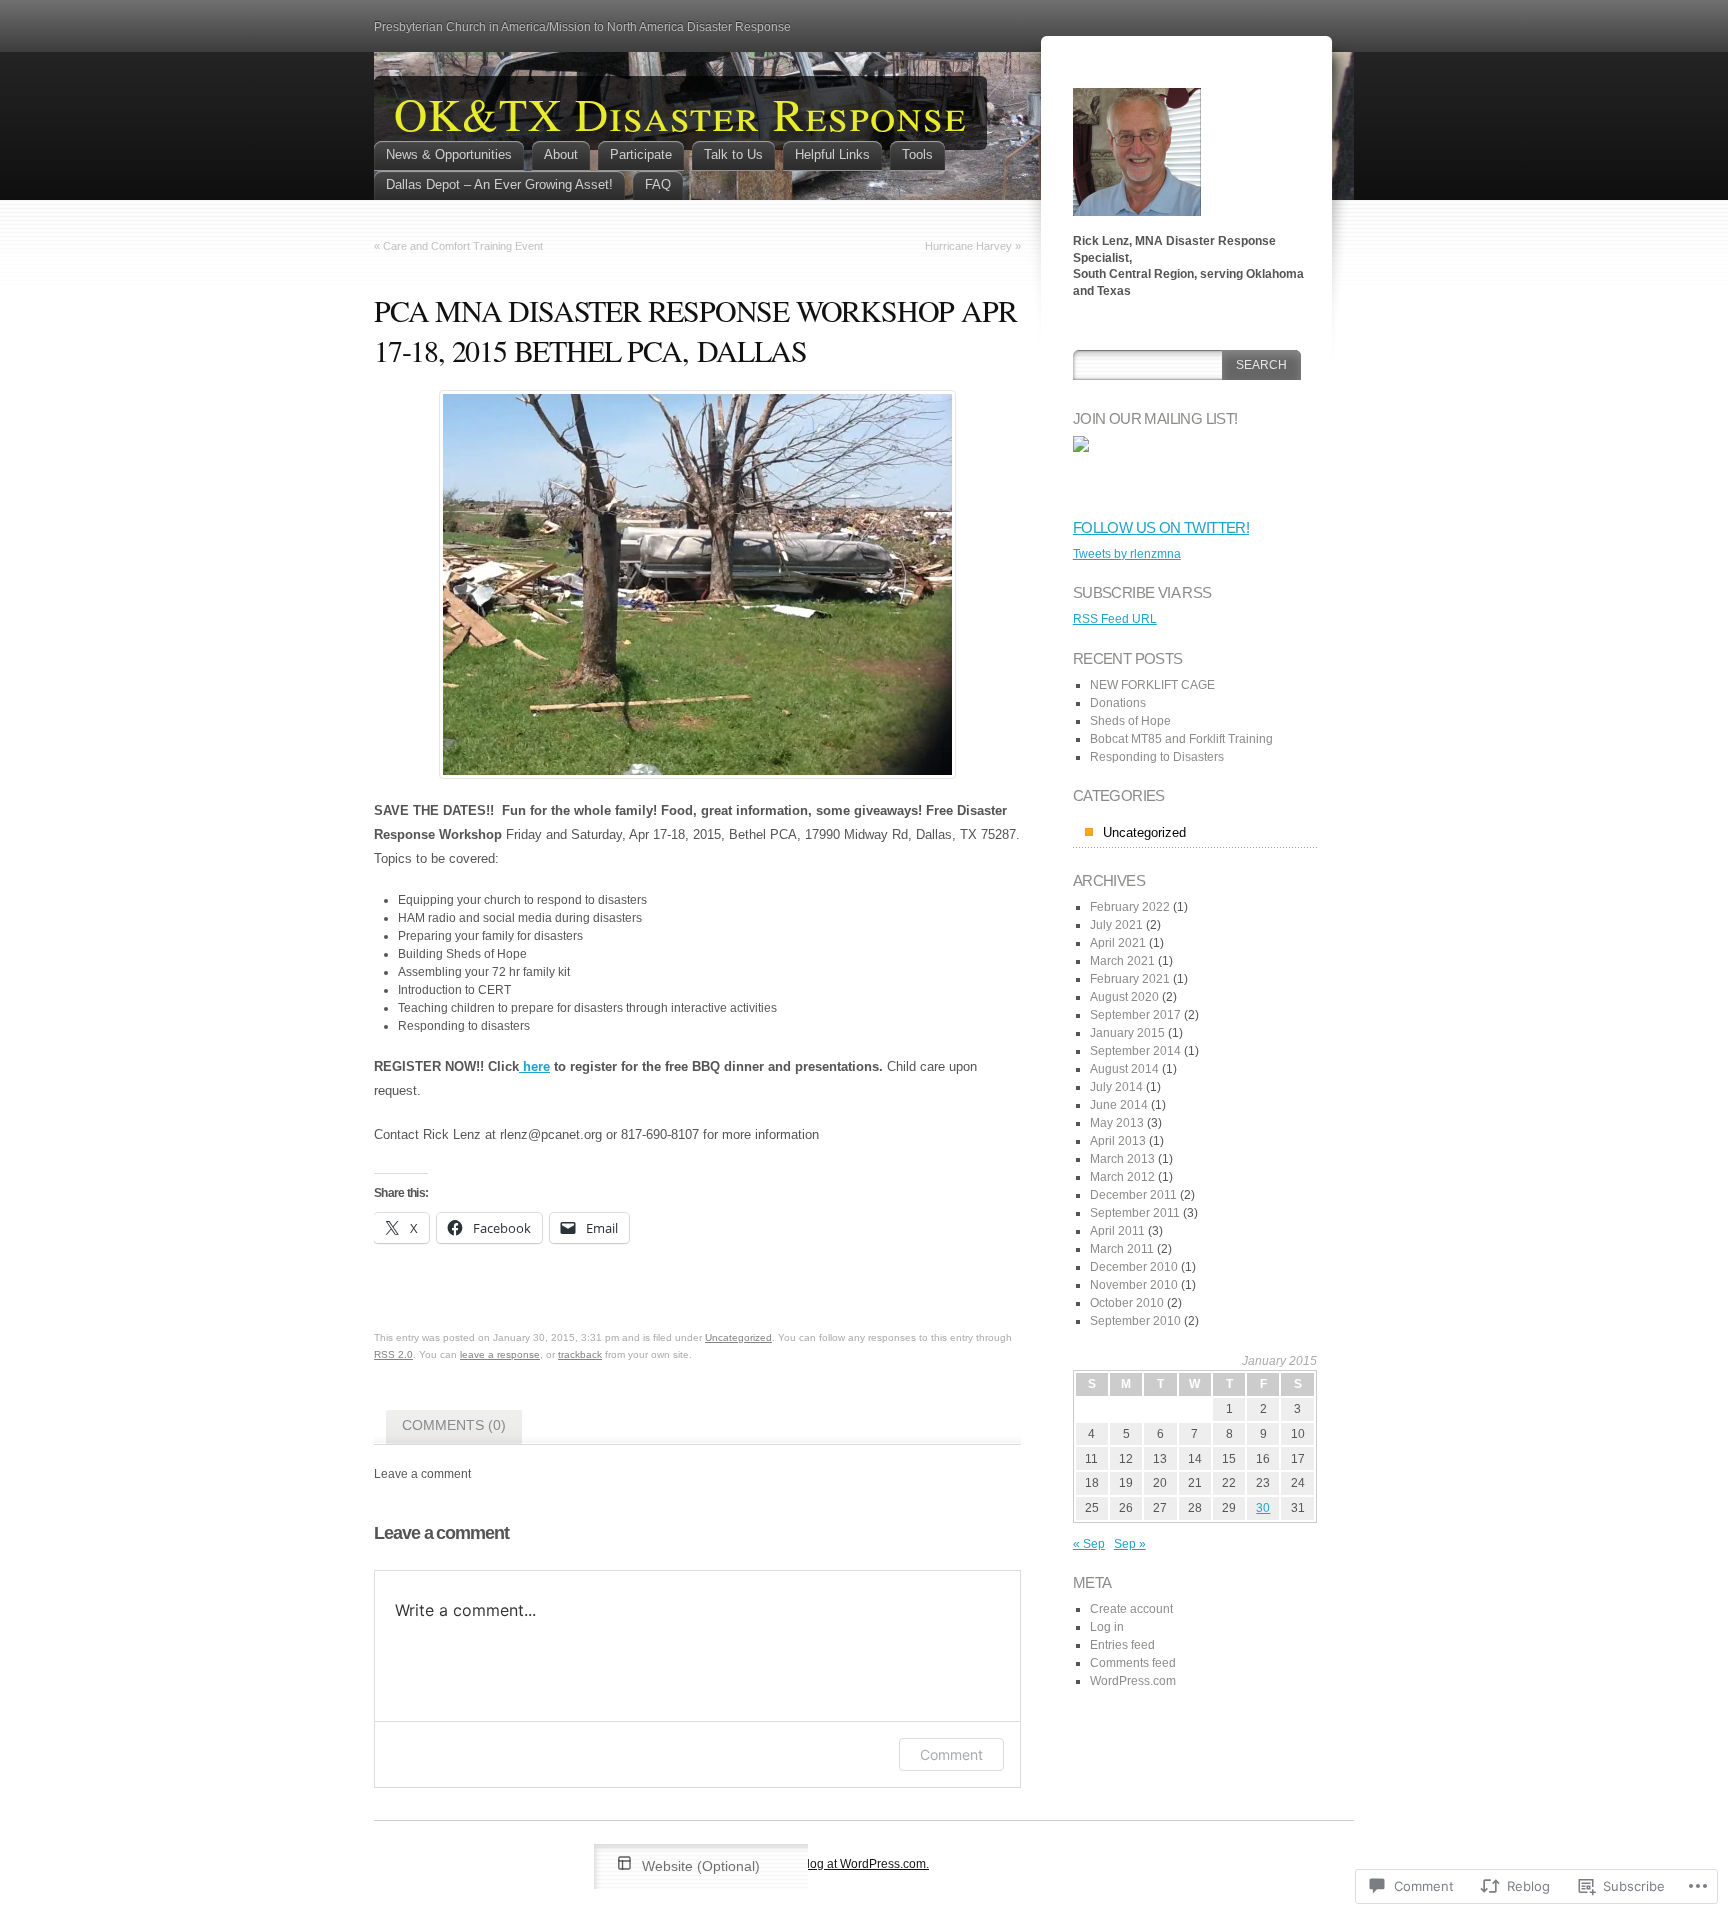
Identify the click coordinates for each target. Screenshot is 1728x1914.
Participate (641, 154)
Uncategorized (738, 1337)
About (561, 154)
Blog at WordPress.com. (864, 1864)
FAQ (658, 184)
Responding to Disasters (1157, 757)
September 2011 (1135, 1213)
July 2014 (1116, 1087)
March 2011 (1122, 1249)
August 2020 (1124, 997)
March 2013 (1122, 1159)
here (534, 1066)
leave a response (500, 1354)
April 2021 (1118, 943)
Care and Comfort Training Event (463, 246)
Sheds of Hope (1130, 721)
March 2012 (1122, 1177)
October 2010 (1127, 1303)
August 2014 (1124, 1069)
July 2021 (1116, 925)
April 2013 (1118, 1141)
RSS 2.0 (393, 1354)
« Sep (1089, 1544)
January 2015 (1127, 1033)
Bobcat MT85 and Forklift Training (1181, 739)
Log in (1107, 1627)
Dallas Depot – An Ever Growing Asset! (499, 184)
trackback (580, 1354)
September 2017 (1135, 1015)
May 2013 (1117, 1123)
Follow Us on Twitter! (1161, 527)
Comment (951, 1754)
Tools (917, 154)
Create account (1131, 1609)
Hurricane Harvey (968, 246)
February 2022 (1130, 907)
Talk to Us (733, 154)
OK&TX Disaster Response (680, 113)
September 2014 (1135, 1051)
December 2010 (1134, 1267)
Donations (1118, 703)
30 (1263, 1508)
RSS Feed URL (1115, 619)
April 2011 (1117, 1231)
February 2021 (1130, 979)
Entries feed (1122, 1645)
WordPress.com (1133, 1681)
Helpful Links (832, 154)
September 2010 (1135, 1321)
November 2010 (1134, 1285)
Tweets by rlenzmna (1127, 554)
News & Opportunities (449, 154)
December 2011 (1133, 1195)
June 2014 (1119, 1105)
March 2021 (1122, 961)
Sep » (1130, 1544)
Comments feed (1133, 1663)
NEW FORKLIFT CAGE (1152, 685)
